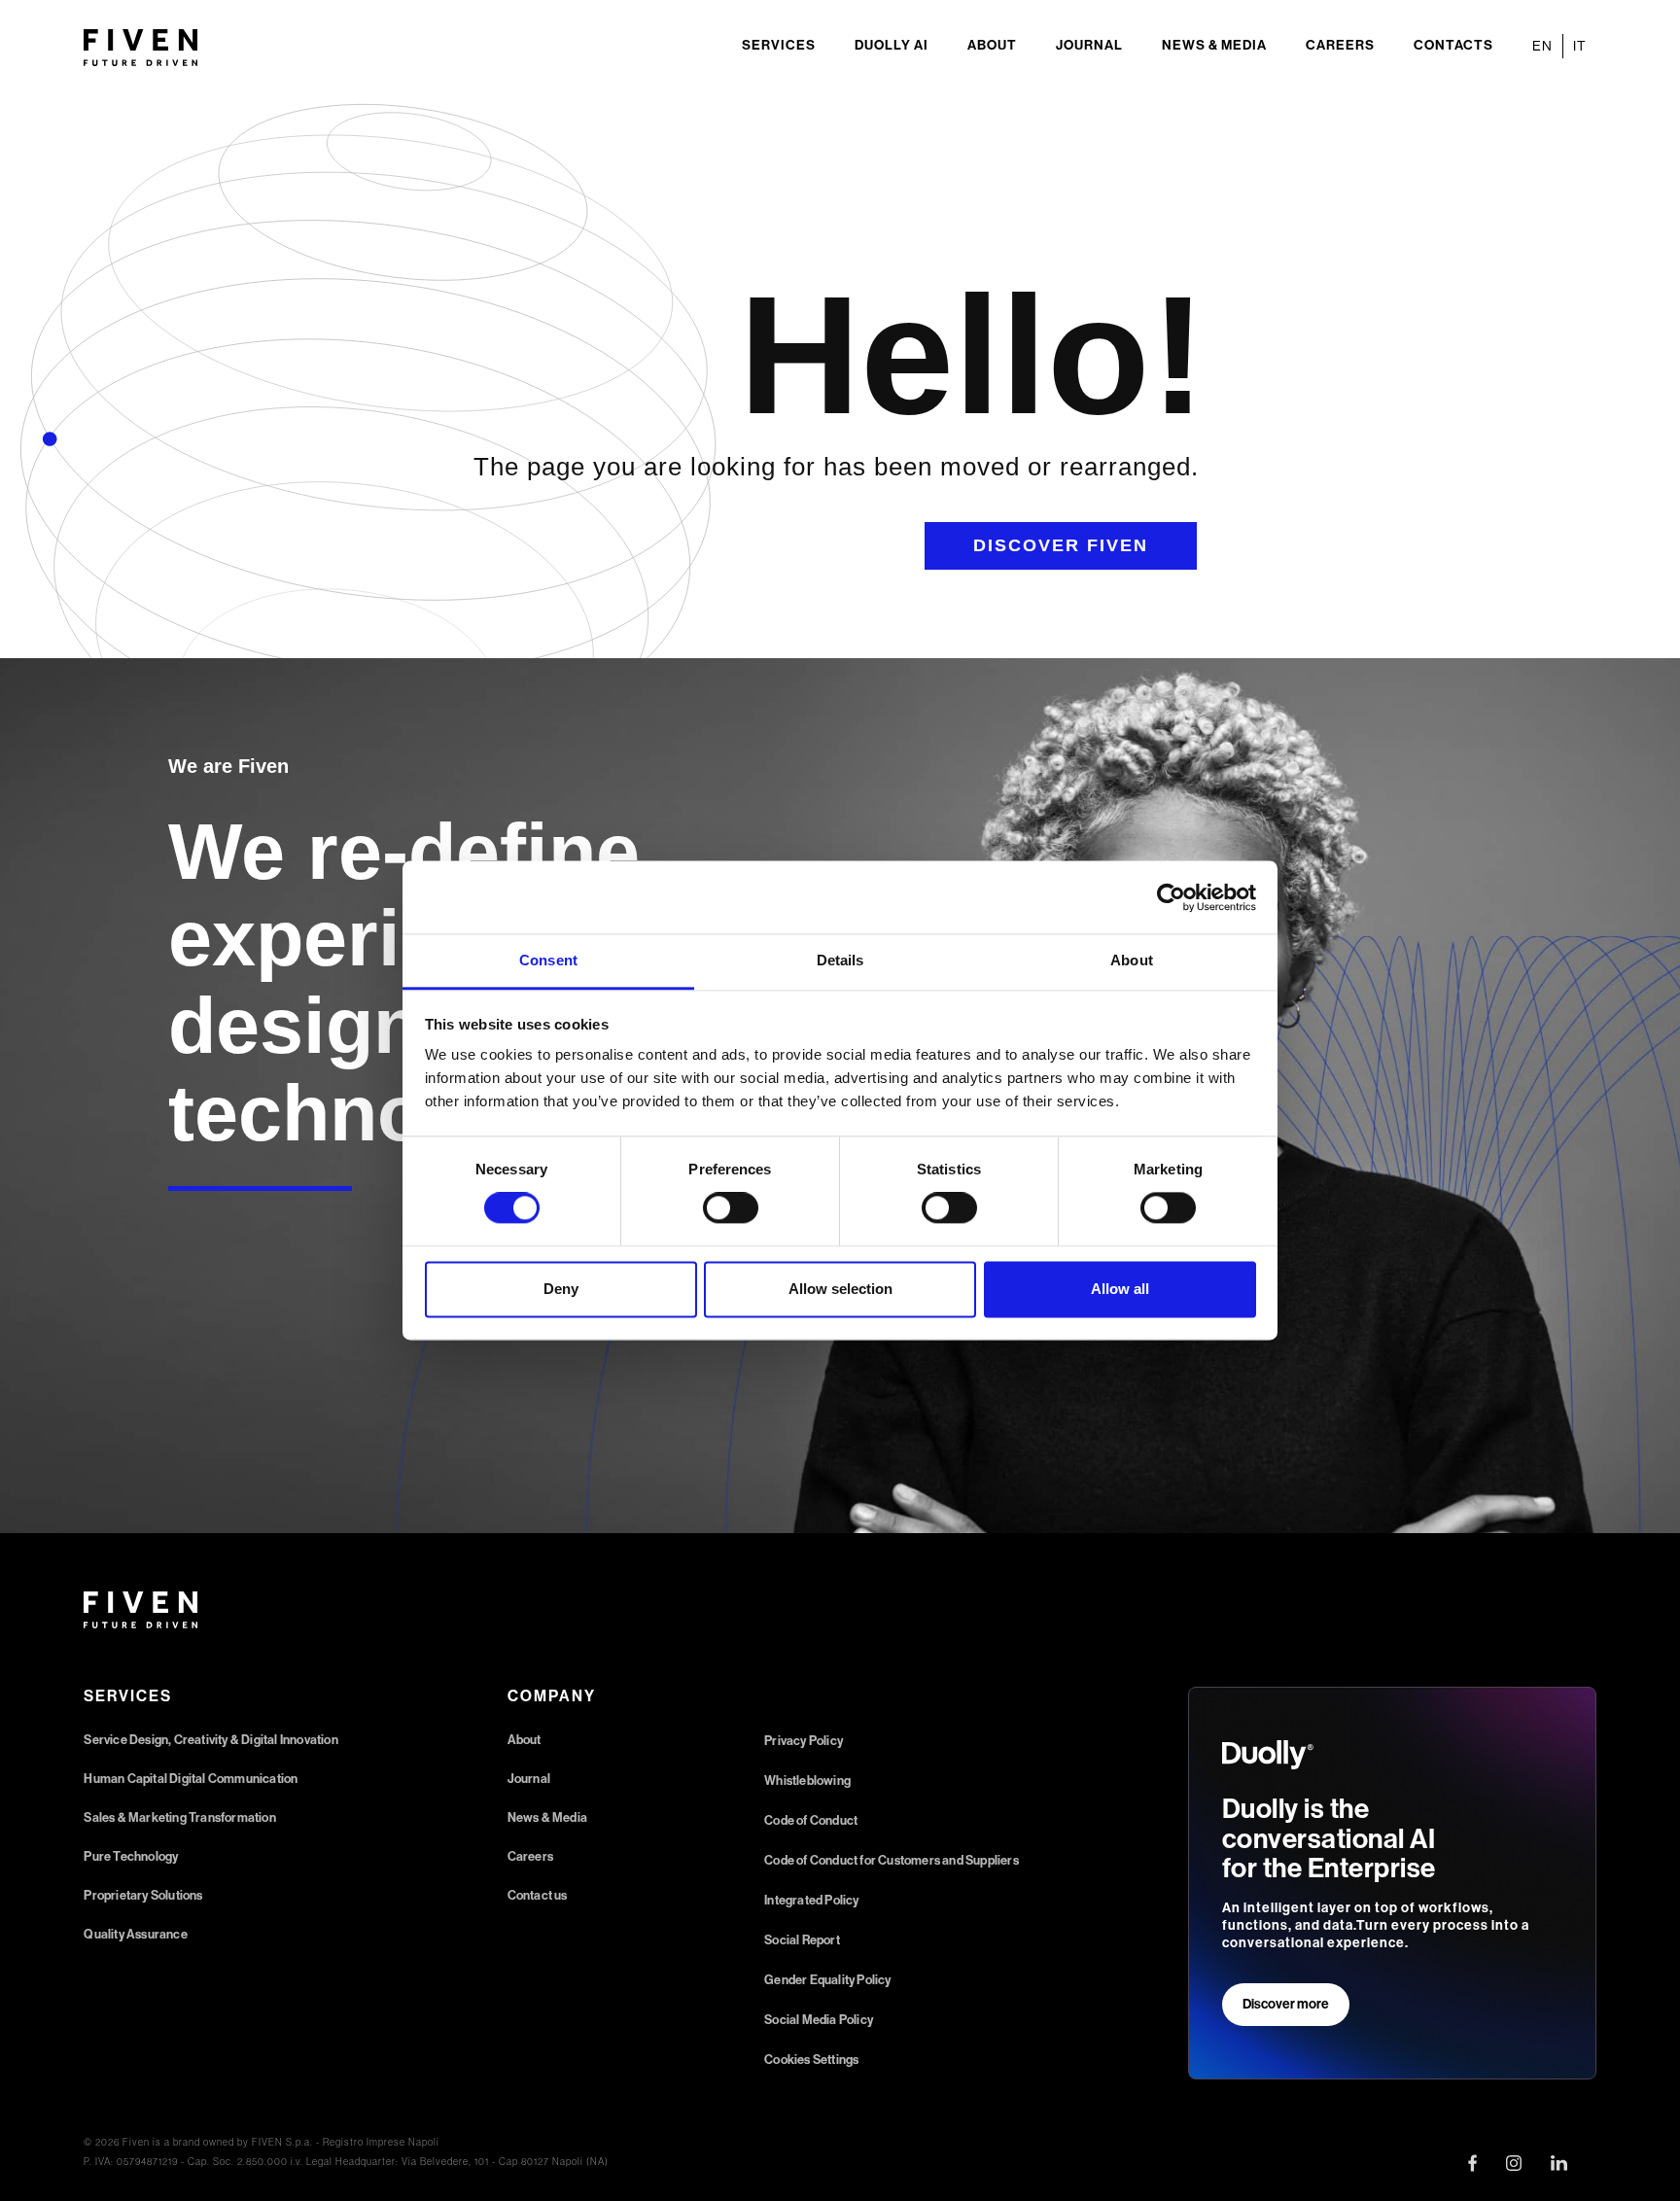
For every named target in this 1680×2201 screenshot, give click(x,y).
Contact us (538, 1895)
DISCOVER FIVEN (1061, 545)
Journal (1089, 45)
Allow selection (840, 1289)
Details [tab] (840, 960)
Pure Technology (131, 1856)
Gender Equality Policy (827, 1980)
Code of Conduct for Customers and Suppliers (892, 1860)
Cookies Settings (811, 2060)
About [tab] (1132, 960)
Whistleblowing (807, 1781)
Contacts (1453, 45)
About (992, 45)
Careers (1340, 45)
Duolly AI (892, 45)
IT (1580, 46)
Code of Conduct (811, 1820)
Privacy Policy (804, 1741)
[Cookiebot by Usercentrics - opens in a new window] (1171, 897)
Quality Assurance (135, 1934)
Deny (561, 1289)
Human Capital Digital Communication (191, 1779)
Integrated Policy (811, 1900)
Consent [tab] (548, 960)
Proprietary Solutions (143, 1895)
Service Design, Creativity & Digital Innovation (210, 1740)
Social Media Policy (819, 2020)
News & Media (1214, 45)
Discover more (1286, 2004)
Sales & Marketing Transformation (179, 1817)
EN (1542, 46)
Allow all (1120, 1289)
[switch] (731, 1208)
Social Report (802, 1940)
